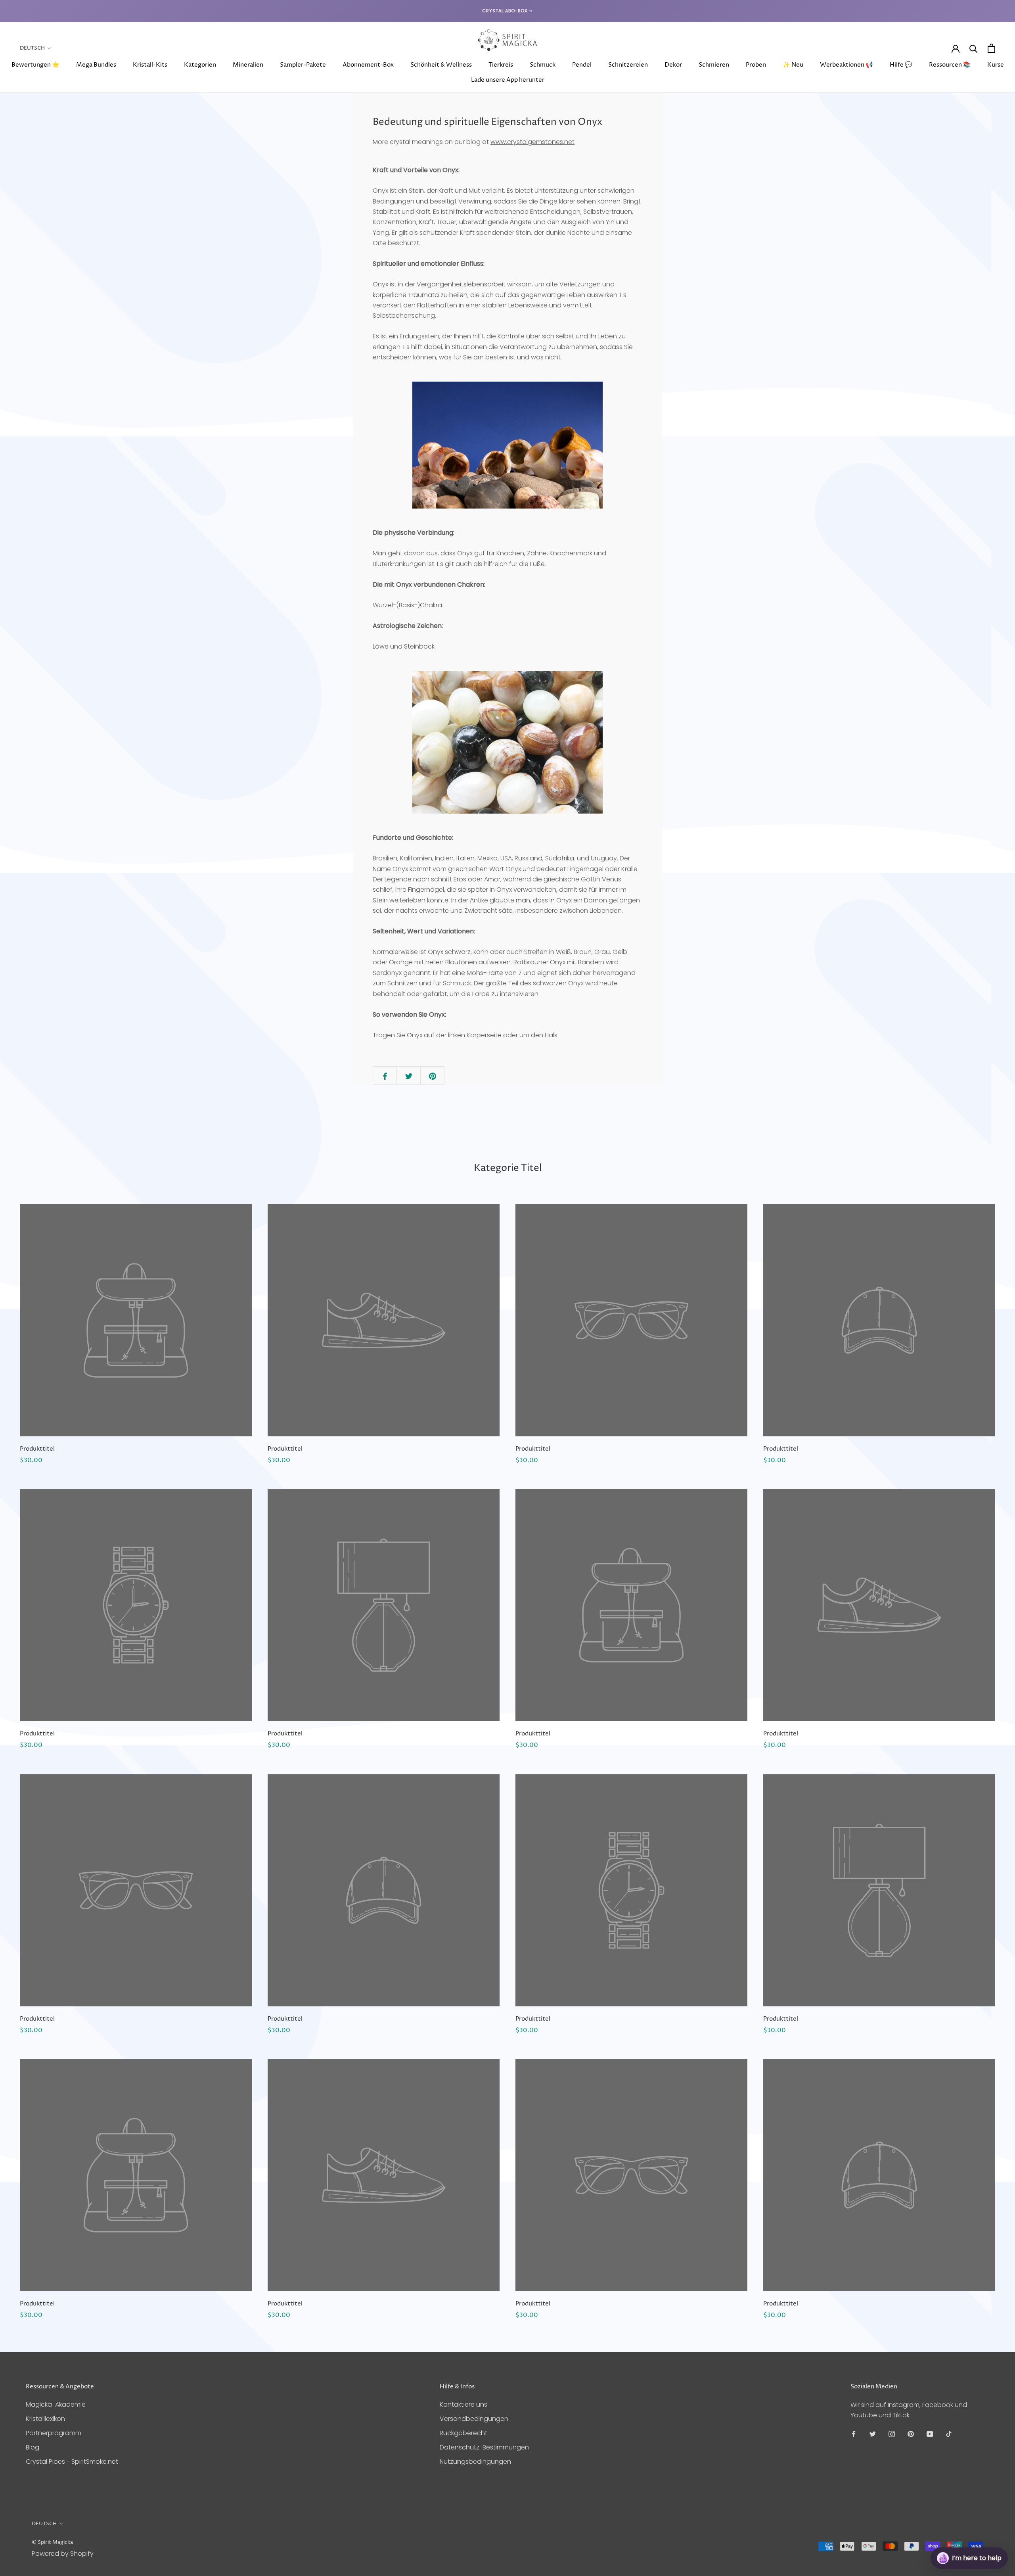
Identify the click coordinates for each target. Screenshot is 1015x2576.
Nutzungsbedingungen (475, 2462)
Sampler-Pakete (303, 65)
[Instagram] (892, 2434)
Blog (33, 2447)
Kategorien (200, 65)
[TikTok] (949, 2434)
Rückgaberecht (463, 2433)
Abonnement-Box (368, 65)
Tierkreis (501, 65)
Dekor (673, 65)
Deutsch (32, 48)
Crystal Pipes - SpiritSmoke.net (72, 2462)
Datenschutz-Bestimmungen (484, 2447)
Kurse (996, 65)
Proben (756, 65)
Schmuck (543, 65)
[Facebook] (854, 2434)
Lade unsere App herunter (508, 80)
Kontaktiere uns (463, 2404)
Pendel (582, 65)
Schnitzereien (628, 65)
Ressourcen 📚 (950, 65)
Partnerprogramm (54, 2433)
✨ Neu (793, 65)
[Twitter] (873, 2434)
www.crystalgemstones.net (532, 142)
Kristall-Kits (150, 65)
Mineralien (248, 65)
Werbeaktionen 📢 (846, 65)
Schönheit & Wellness (441, 65)
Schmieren (714, 65)
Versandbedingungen (474, 2419)
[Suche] (974, 48)
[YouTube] (930, 2434)
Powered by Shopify (63, 2554)
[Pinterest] (911, 2434)
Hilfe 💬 (901, 65)
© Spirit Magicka (52, 2542)
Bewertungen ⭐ (35, 65)
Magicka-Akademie (56, 2404)
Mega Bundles (96, 65)
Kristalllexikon (45, 2419)
